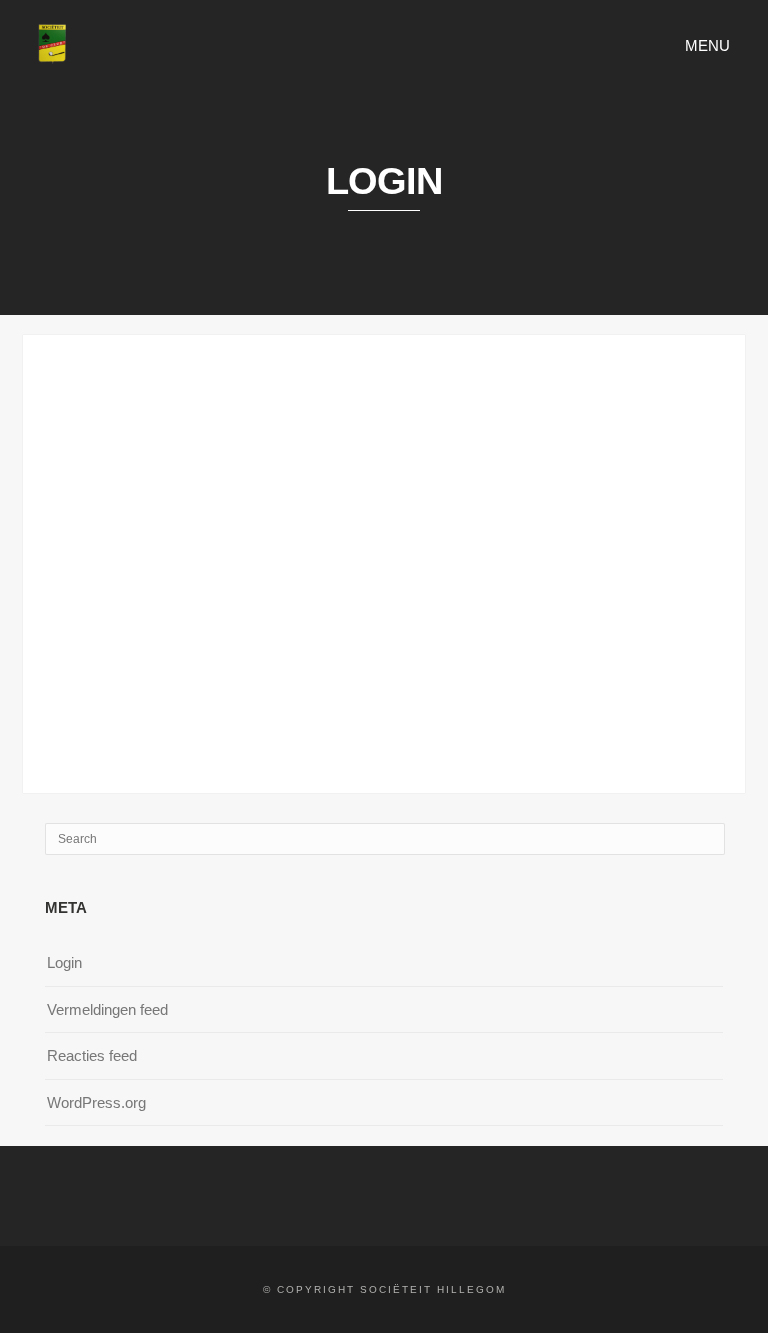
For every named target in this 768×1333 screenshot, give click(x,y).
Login (64, 962)
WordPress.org (96, 1102)
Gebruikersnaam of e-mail (249, 391)
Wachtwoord (203, 479)
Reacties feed (92, 1055)
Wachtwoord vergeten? (384, 685)
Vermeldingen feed (107, 1009)
